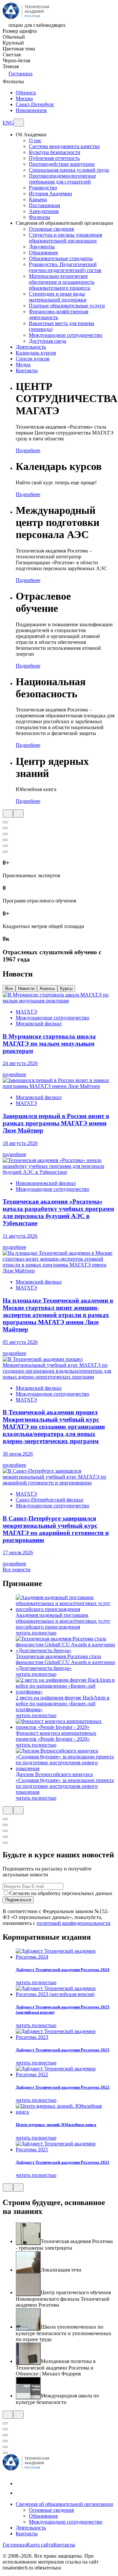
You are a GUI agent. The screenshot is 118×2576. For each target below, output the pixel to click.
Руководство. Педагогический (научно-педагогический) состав (65, 267)
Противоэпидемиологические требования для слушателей (62, 179)
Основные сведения (51, 229)
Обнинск (26, 93)
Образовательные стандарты (61, 258)
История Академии (50, 194)
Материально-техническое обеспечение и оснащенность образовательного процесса (62, 282)
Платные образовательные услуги (67, 306)
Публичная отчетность (54, 158)
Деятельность (31, 2528)
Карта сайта (40, 2545)
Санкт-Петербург (35, 104)
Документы (42, 247)
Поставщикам (44, 205)
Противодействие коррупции (62, 164)
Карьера (38, 199)
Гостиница (20, 74)
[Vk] (20, 2483)
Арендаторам (44, 211)
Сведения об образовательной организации (64, 2504)
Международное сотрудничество (66, 335)
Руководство (43, 188)
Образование (43, 252)
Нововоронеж (31, 110)
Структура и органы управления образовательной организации (65, 238)
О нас (35, 140)
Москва (24, 98)
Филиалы (39, 217)
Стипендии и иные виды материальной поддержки (58, 297)
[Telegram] (20, 2493)
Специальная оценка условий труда (69, 170)
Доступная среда (48, 341)
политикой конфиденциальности (74, 1923)
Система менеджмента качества (64, 146)
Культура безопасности (55, 152)
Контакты (27, 2534)
